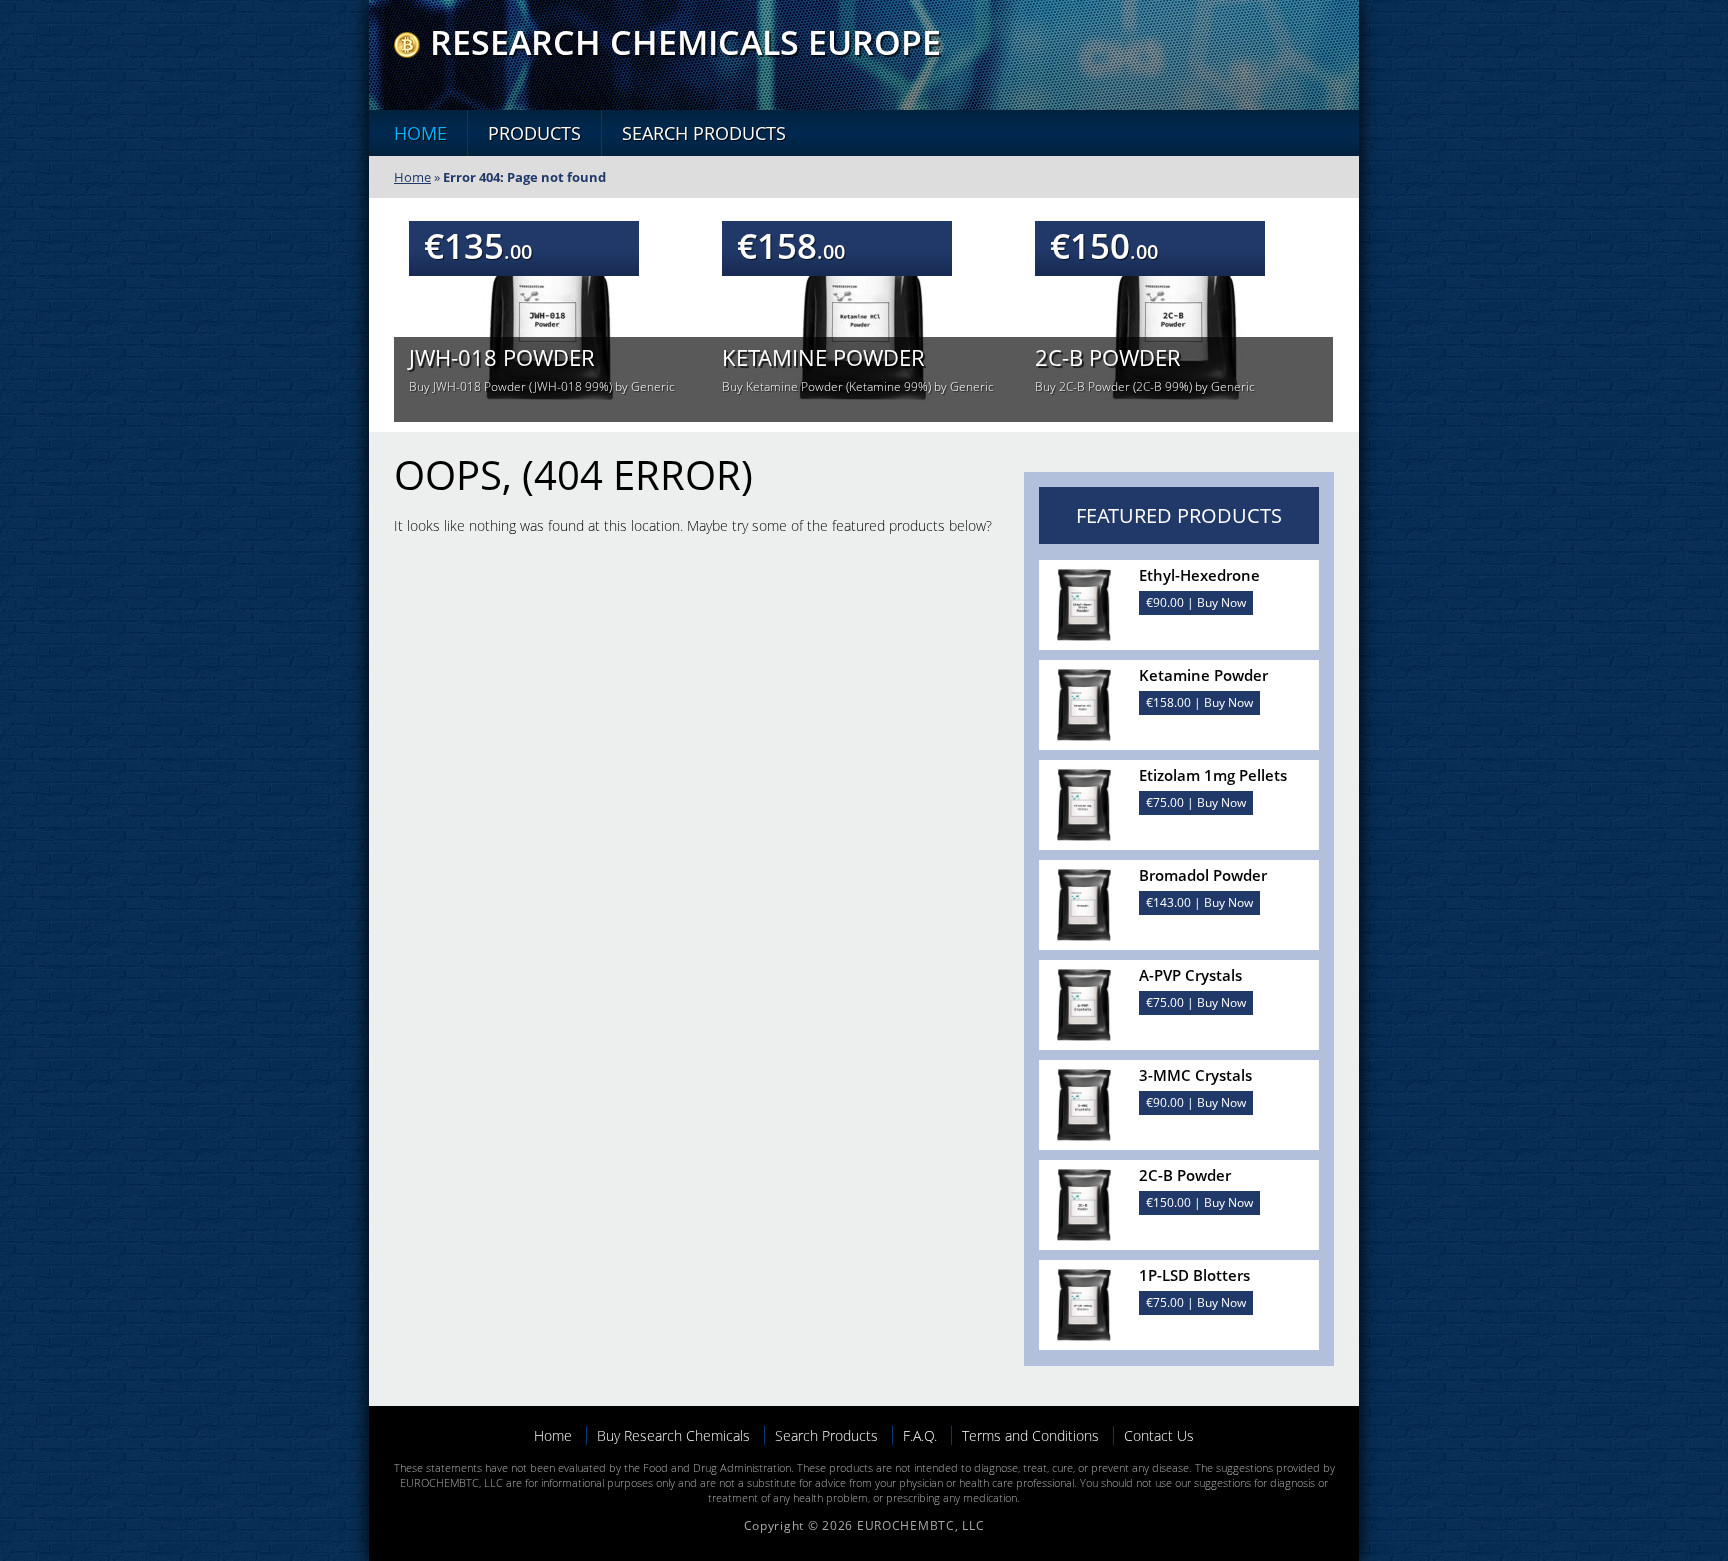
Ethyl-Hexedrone (1199, 575)
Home (420, 133)
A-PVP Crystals (1190, 975)
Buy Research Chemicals (673, 1435)
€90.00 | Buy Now (1196, 602)
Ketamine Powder (823, 357)
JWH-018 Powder (502, 357)
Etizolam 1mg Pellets (1213, 775)
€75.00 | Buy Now (1196, 802)
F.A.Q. (920, 1435)
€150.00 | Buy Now (1199, 1202)
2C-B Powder (1108, 357)
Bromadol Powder (1203, 875)
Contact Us (1159, 1435)
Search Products (704, 133)
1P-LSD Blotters (1194, 1275)
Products (534, 133)
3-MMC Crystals (1195, 1075)
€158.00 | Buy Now (1199, 702)
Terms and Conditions (1030, 1435)
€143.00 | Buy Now (1199, 902)
